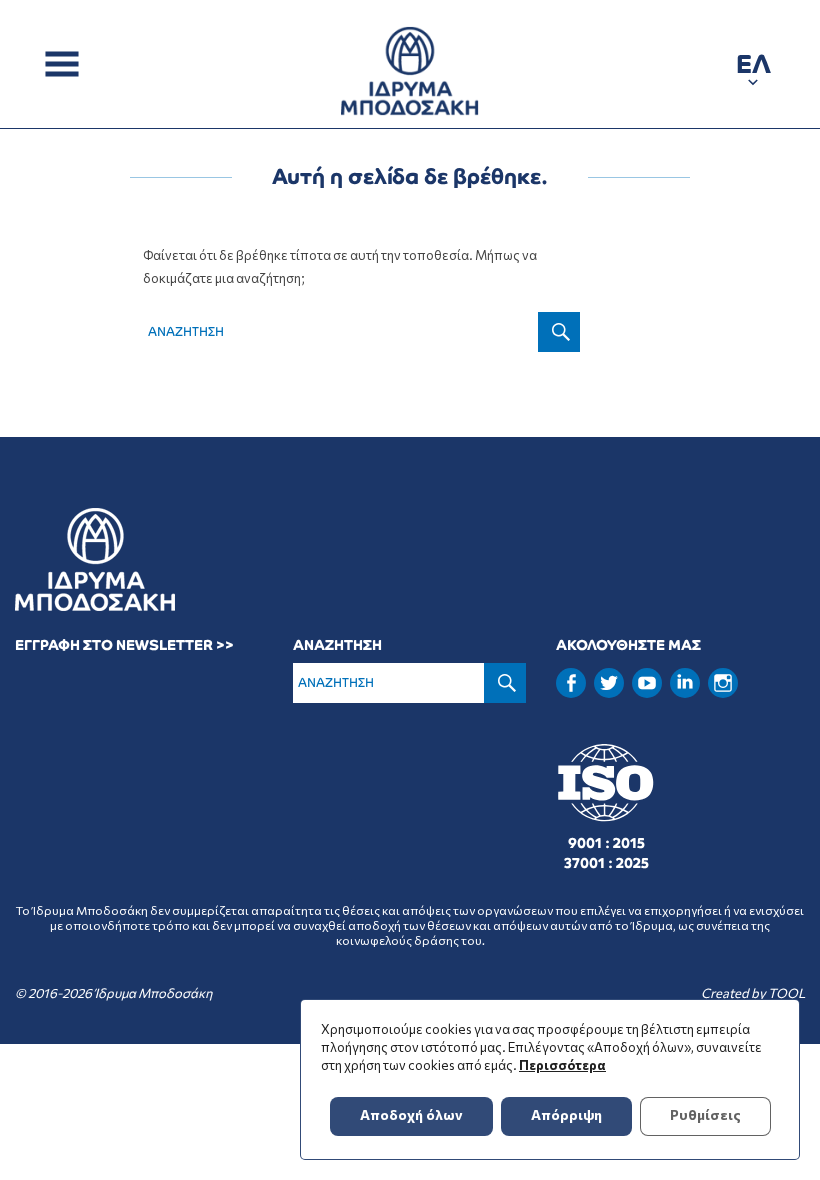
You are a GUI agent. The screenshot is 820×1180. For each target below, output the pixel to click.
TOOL (786, 993)
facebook (571, 683)
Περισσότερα (562, 1065)
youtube (647, 683)
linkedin (685, 681)
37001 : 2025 (606, 863)
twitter (609, 683)
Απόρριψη (566, 1114)
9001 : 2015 (606, 843)
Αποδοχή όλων (411, 1114)
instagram (723, 683)
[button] (753, 67)
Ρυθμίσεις (705, 1114)
